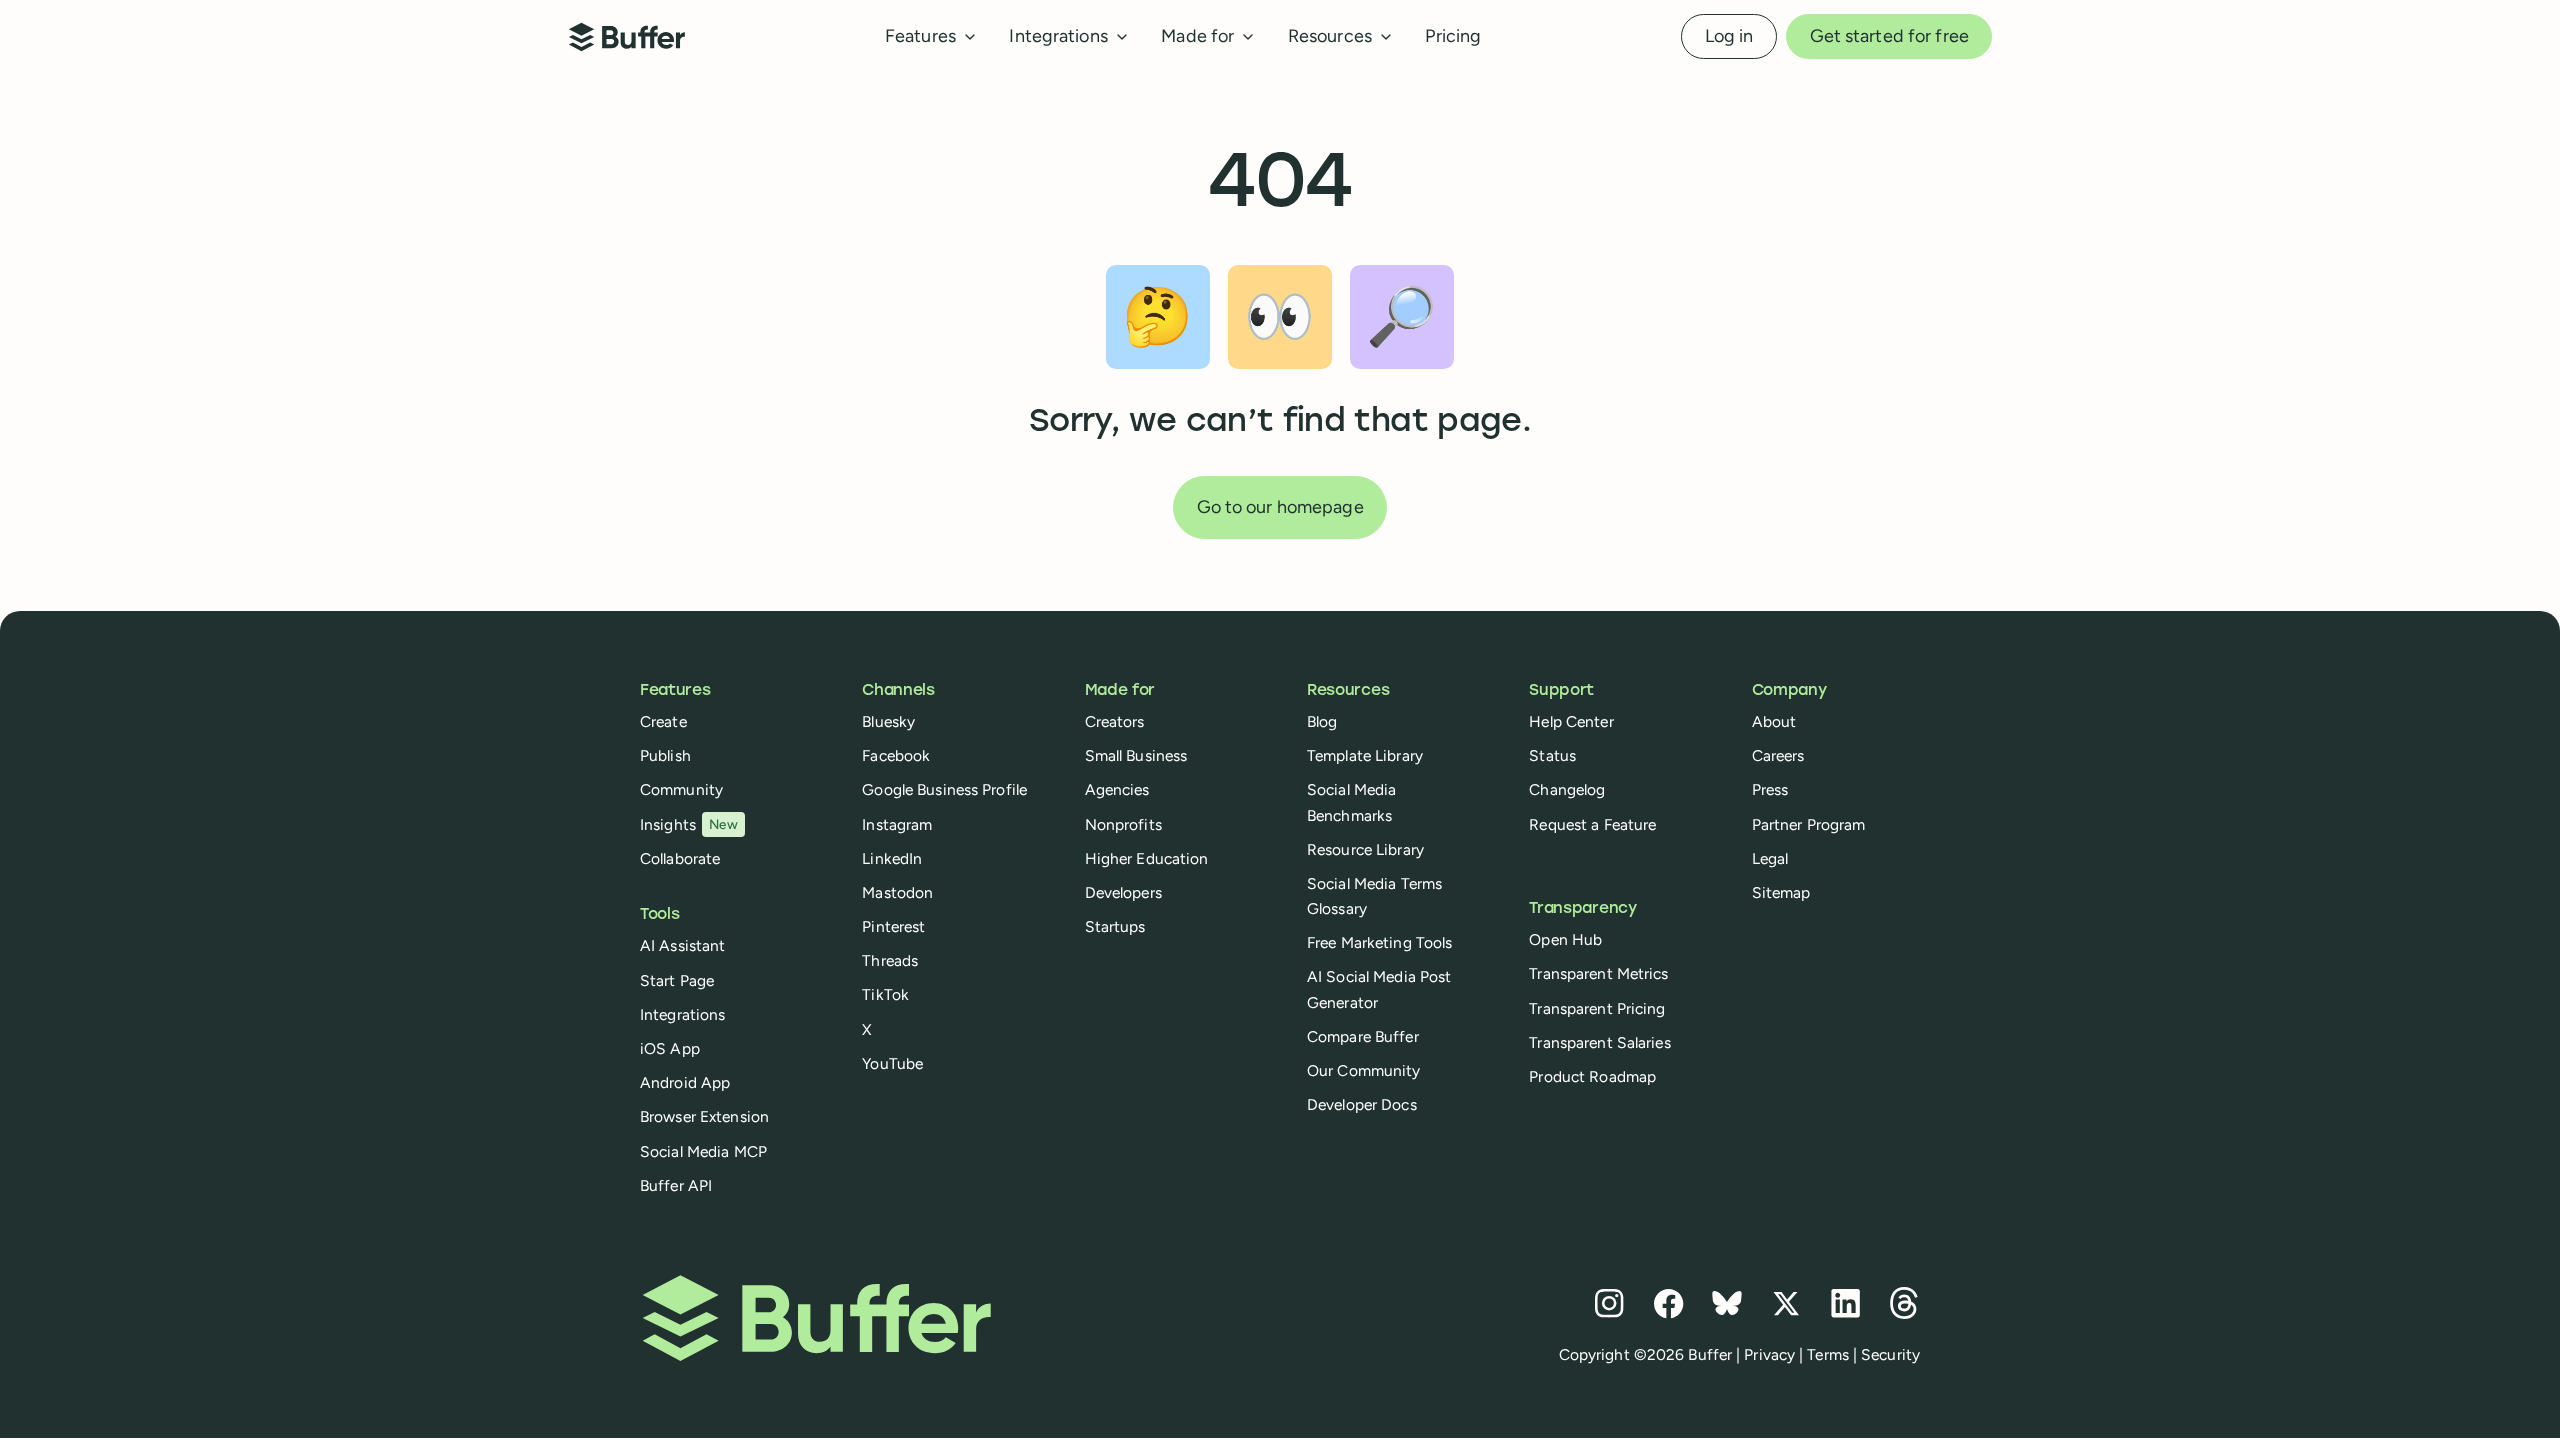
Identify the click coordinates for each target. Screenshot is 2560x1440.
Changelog (1567, 789)
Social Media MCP (703, 1151)
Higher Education (1147, 858)
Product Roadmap (1592, 1076)
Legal (1770, 858)
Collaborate (680, 858)
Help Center (1571, 721)
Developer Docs (1362, 1104)
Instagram (897, 824)
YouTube (892, 1063)
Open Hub (1565, 939)
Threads (890, 960)
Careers (1778, 755)
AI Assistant (682, 945)
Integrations (682, 1014)
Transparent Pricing (1597, 1008)
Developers (1123, 892)
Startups (1115, 926)
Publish (665, 755)
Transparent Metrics (1598, 973)
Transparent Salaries (1599, 1042)
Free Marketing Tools (1379, 942)
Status (1552, 755)
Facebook (896, 755)
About (1774, 721)
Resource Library (1365, 849)
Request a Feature (1592, 824)
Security (1890, 1354)
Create (663, 721)
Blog (1322, 721)
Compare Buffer (1363, 1036)
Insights (689, 824)
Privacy (1769, 1354)
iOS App (670, 1048)
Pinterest (893, 926)
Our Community (1364, 1070)
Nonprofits (1123, 824)
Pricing (1453, 36)
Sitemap (1781, 892)
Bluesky (888, 721)
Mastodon (897, 892)
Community (681, 789)
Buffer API (676, 1185)
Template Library (1365, 755)
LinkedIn (892, 858)
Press (1770, 789)
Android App (685, 1082)
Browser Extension (704, 1116)
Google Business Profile (944, 789)
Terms (1828, 1354)
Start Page (677, 980)
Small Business (1136, 755)
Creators (1115, 721)
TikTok (885, 994)
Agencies (1117, 789)
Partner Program (1809, 824)
